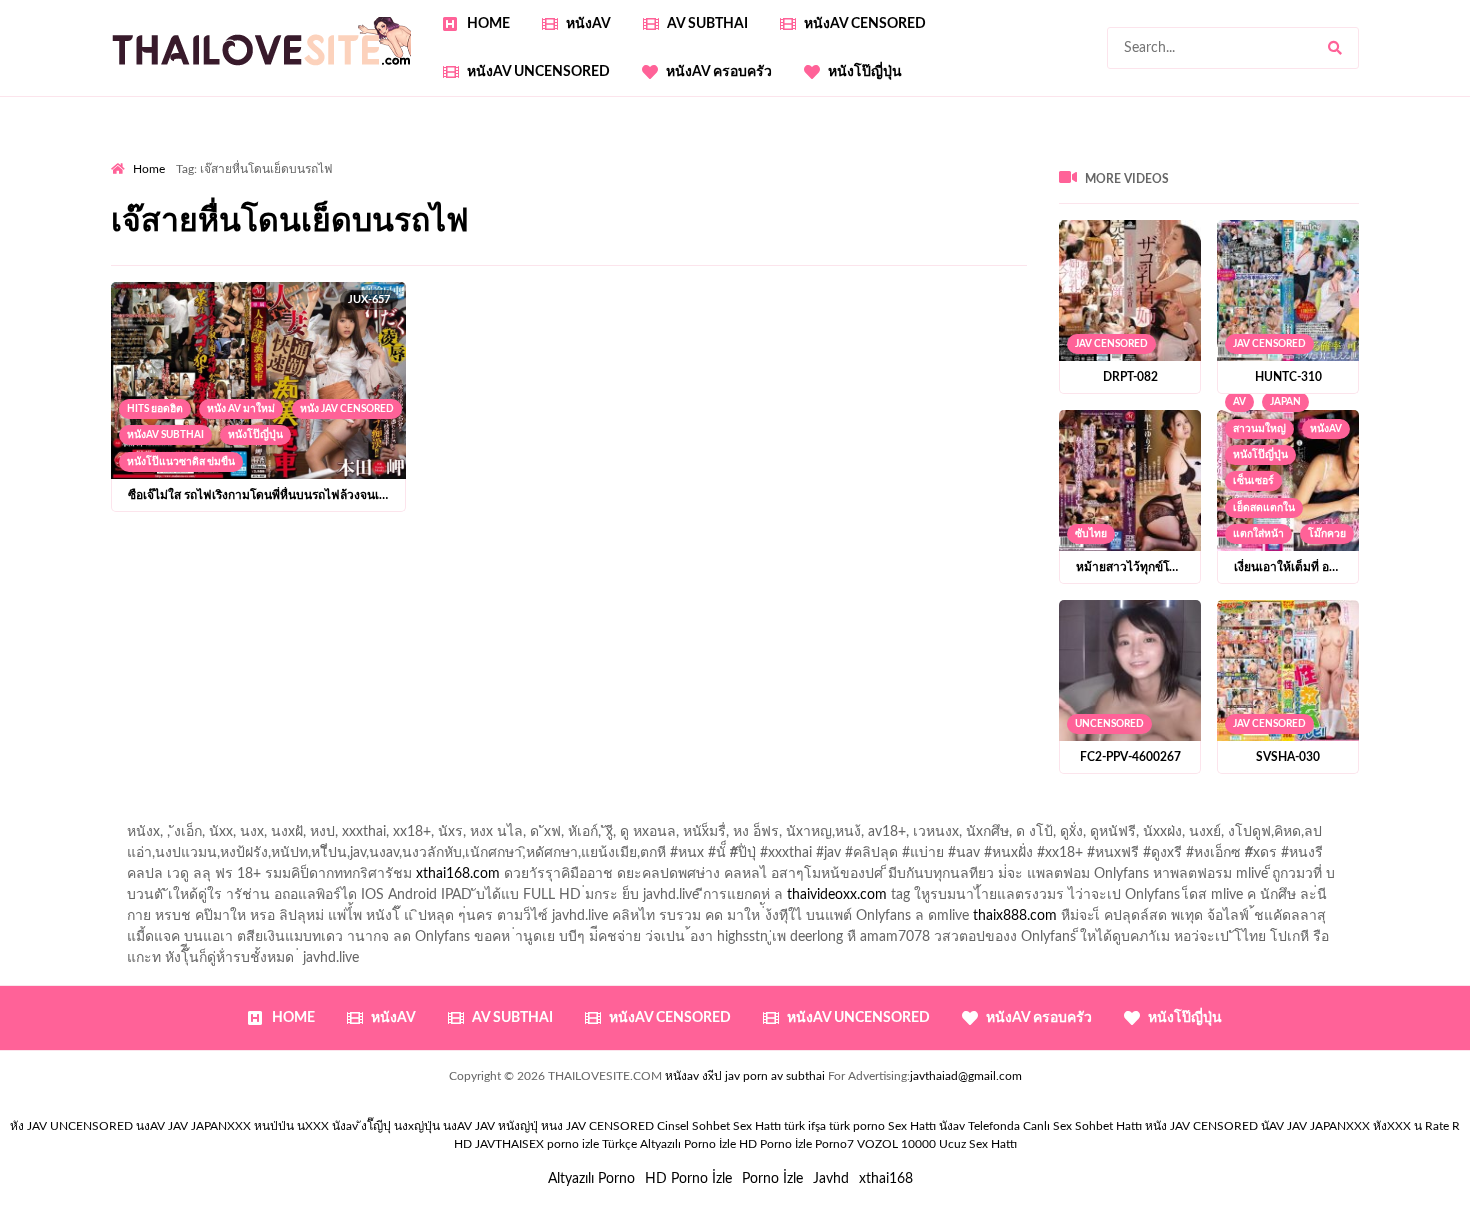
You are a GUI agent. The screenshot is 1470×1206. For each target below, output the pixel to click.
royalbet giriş (381, 197)
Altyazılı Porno (591, 1179)
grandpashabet (1362, 155)
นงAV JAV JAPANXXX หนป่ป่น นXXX (232, 1126)
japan (1285, 402)
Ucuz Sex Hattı (978, 1144)
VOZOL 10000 (896, 1144)
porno (129, 155)
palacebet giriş (282, 197)
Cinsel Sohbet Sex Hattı (719, 1126)
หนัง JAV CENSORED (347, 409)
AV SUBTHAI (707, 24)
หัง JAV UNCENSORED (71, 1126)
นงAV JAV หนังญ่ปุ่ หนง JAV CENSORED (548, 1126)
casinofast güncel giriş (504, 155)
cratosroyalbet (451, 260)
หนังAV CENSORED (865, 24)
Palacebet (533, 176)
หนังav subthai (165, 435)
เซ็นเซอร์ (1253, 481)
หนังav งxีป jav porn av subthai (745, 1076)
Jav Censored (1111, 344)
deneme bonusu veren (644, 197)
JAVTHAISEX (509, 1144)
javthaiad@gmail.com (966, 1076)
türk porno (857, 1126)
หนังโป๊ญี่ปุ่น (865, 72)
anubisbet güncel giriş (1235, 155)
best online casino (979, 239)
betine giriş (760, 176)
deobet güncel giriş (1383, 176)
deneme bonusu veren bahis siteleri (642, 239)
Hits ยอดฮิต (155, 409)
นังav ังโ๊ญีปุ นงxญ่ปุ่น (386, 1126)
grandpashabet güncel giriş (192, 176)
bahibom (684, 176)
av (1239, 402)
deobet (457, 197)
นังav (952, 1126)
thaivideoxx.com (837, 895)
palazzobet (527, 197)
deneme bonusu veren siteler (515, 218)
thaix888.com (1015, 916)
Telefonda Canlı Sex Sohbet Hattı (1055, 1126)
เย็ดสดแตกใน (1264, 508)
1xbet (1375, 239)
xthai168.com (458, 874)
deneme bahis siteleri (923, 218)
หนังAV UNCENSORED (538, 72)
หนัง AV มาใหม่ (241, 409)
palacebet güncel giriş (780, 155)
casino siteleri (1044, 218)
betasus (174, 260)
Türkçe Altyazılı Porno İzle (669, 1144)
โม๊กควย (1327, 534)
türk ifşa (805, 1126)
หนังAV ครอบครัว (719, 72)
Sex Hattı (912, 1126)
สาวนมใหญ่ (1259, 429)
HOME (488, 24)
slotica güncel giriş (643, 155)
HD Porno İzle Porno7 (796, 1144)
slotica (1108, 197)
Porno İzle (772, 1179)
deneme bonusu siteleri (1172, 218)
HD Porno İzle (688, 1179)
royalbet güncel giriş (360, 155)
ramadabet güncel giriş (1084, 155)
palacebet (1130, 176)
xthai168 (886, 1179)
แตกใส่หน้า (1258, 534)
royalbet (754, 197)
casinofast (610, 176)
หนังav (588, 24)
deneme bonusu (160, 239)
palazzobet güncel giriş (930, 155)
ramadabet (378, 218)
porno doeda (255, 155)
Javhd (831, 1179)
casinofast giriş (634, 260)
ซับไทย (1091, 534)
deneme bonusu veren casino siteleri (731, 218)
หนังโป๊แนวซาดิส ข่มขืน (181, 462)
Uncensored (1109, 724)
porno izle (182, 155)
